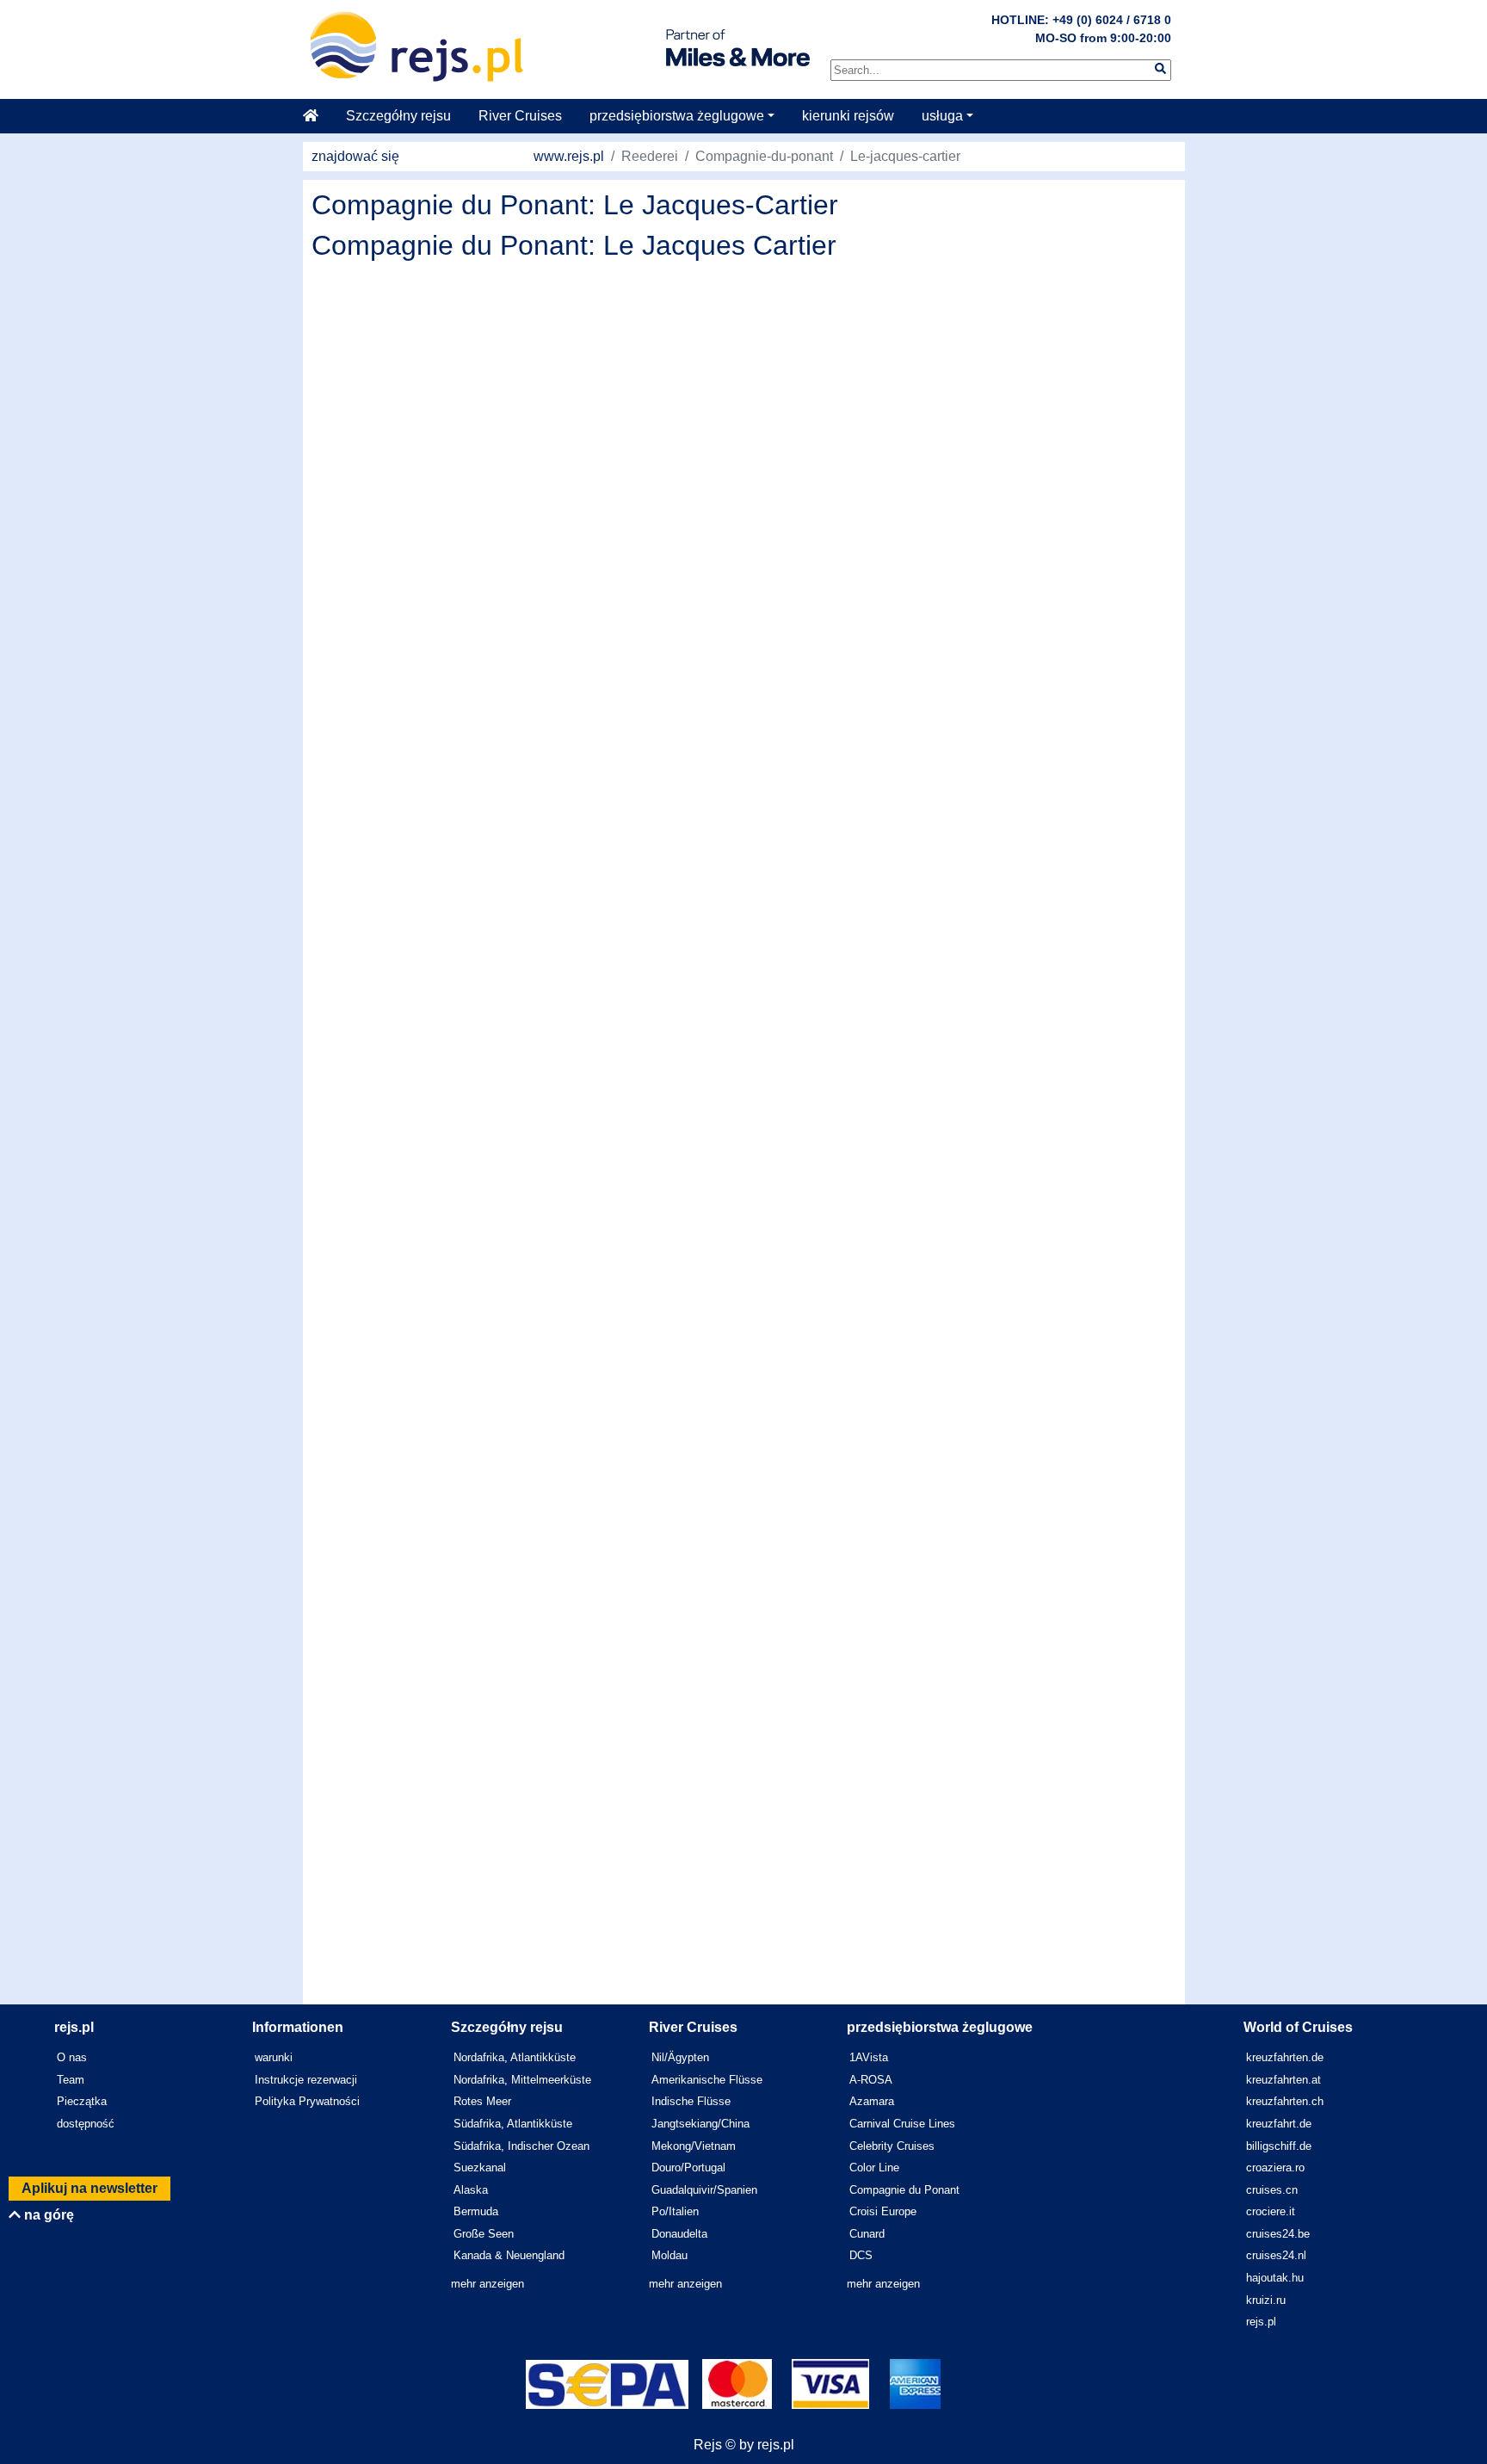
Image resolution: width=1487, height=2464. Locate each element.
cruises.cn (1272, 2190)
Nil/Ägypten (680, 2057)
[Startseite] (318, 116)
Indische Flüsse (691, 2101)
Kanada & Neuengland (509, 2255)
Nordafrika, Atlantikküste (515, 2057)
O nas (72, 2057)
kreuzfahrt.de (1279, 2124)
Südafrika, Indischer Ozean (521, 2146)
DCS (861, 2255)
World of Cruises (1298, 2027)
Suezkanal (480, 2168)
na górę (47, 2215)
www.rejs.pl (569, 156)
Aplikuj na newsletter (89, 2188)
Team (71, 2080)
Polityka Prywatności (307, 2101)
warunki (274, 2057)
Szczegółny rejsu (398, 116)
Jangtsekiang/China (700, 2124)
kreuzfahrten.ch (1285, 2101)
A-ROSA (871, 2080)
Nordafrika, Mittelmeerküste (522, 2080)
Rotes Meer (482, 2101)
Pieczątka (82, 2101)
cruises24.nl (1276, 2255)
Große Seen (484, 2234)
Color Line (874, 2168)
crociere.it (1271, 2211)
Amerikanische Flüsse (707, 2080)
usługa (942, 116)
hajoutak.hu (1275, 2278)
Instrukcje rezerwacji (306, 2080)
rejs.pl (1261, 2322)
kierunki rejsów (848, 116)
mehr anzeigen (487, 2284)
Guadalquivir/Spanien (704, 2190)
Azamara (872, 2101)
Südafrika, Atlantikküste (513, 2124)
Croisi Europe (883, 2211)
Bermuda (476, 2211)
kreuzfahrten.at (1283, 2080)
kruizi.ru (1266, 2300)
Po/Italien (675, 2211)
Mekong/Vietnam (694, 2146)
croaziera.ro (1275, 2168)
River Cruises (520, 116)
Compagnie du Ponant (904, 2190)
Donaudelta (679, 2234)
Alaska (471, 2190)
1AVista (869, 2057)
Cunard (867, 2234)
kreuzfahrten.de (1285, 2057)
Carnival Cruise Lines (902, 2124)
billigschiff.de (1279, 2146)
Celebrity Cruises (892, 2146)
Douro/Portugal (688, 2168)
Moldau (669, 2255)
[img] (1160, 68)
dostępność (86, 2124)
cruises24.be (1278, 2234)
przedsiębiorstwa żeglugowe (677, 116)
